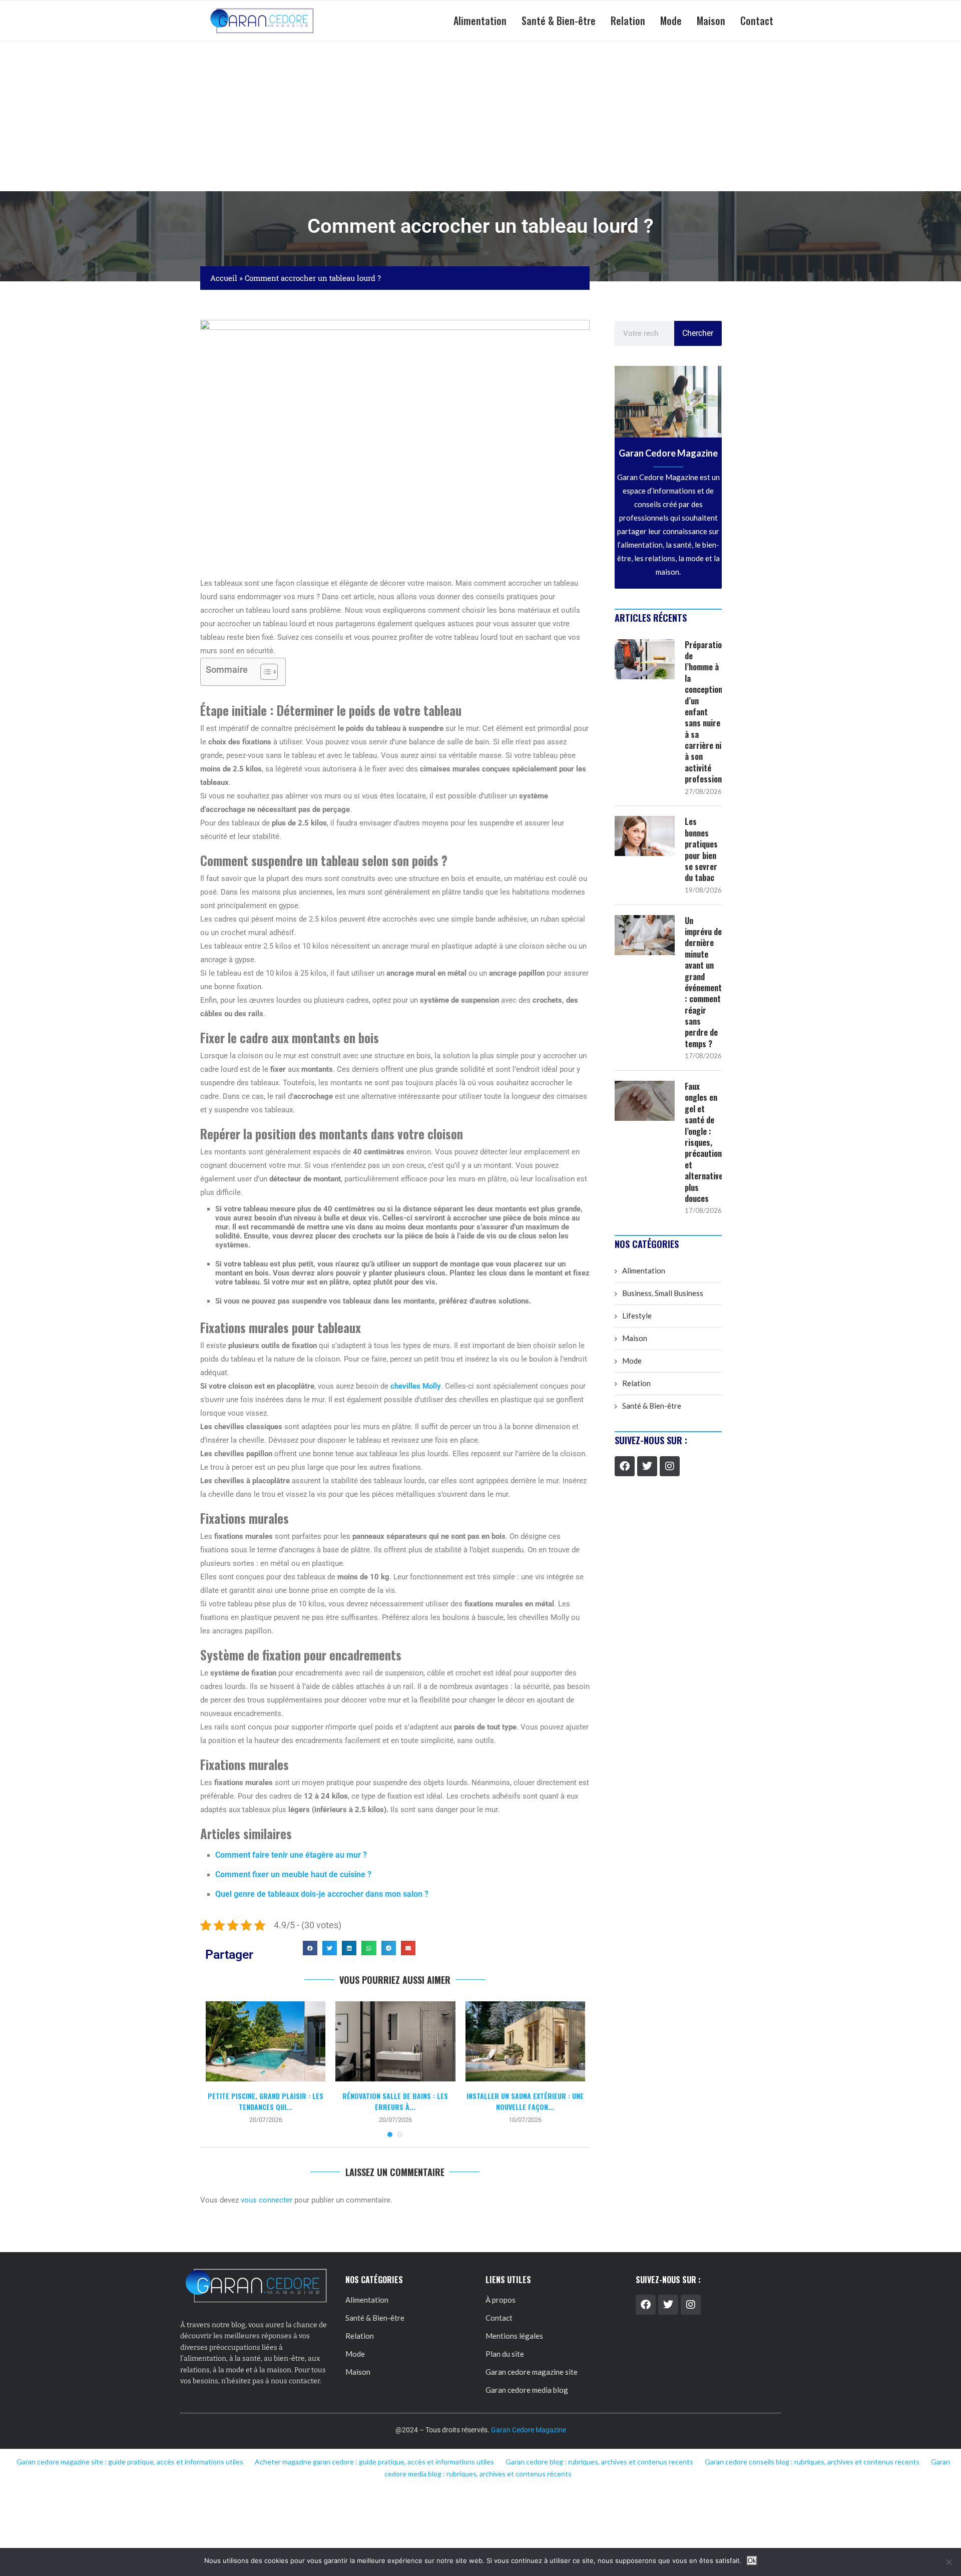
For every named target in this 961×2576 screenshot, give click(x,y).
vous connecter (267, 2200)
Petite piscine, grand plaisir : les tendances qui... (266, 2101)
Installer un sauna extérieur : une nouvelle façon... (525, 2101)
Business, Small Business (663, 1293)
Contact (757, 21)
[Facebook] (625, 1466)
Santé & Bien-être (559, 21)
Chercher (698, 333)
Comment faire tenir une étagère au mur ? (291, 1855)
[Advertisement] (480, 116)
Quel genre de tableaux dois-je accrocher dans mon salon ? (322, 1894)
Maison (711, 21)
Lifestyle (637, 1316)
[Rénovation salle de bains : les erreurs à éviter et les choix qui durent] (395, 2041)
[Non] (948, 2562)
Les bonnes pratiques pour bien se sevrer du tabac (701, 849)
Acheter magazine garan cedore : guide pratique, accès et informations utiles (374, 2462)
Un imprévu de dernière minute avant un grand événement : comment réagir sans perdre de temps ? (703, 982)
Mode (671, 21)
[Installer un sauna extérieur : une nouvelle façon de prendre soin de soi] (525, 2041)
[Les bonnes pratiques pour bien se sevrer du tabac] (645, 836)
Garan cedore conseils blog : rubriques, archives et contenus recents (812, 2462)
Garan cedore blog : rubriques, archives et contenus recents (599, 2462)
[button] (310, 1948)
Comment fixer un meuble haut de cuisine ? (293, 1874)
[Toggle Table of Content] (264, 672)
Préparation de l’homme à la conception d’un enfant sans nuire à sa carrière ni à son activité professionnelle (703, 712)
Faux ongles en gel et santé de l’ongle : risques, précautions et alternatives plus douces (703, 1142)
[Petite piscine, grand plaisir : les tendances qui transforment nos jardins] (266, 2041)
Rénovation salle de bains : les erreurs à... (395, 2101)
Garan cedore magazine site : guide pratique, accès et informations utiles (130, 2462)
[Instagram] (670, 1466)
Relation (628, 21)
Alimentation (480, 21)
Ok (752, 2561)
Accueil (224, 278)
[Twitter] (647, 1466)
